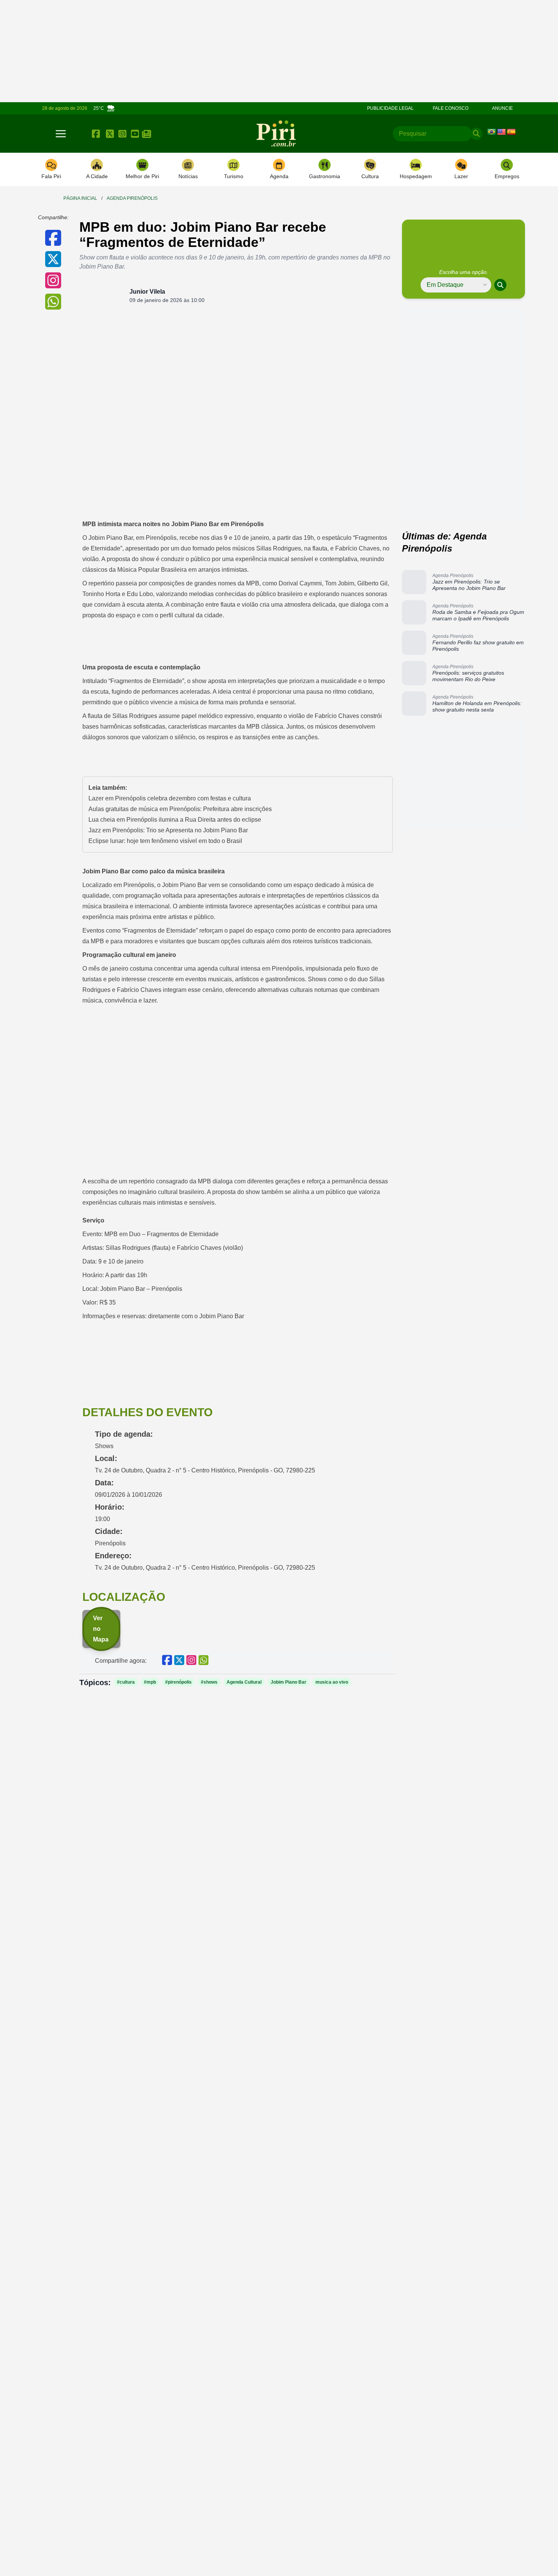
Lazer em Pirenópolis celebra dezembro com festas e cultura (170, 798)
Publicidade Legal (390, 108)
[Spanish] (511, 132)
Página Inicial (80, 198)
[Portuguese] (492, 132)
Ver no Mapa (101, 1629)
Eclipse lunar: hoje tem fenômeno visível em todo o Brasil (165, 841)
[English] (501, 132)
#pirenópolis (178, 1682)
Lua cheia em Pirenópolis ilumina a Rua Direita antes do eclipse (175, 820)
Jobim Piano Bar (288, 1682)
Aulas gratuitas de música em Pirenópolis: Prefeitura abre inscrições (180, 809)
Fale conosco (451, 108)
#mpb (150, 1682)
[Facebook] (96, 134)
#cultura (126, 1682)
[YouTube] (135, 134)
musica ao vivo (332, 1682)
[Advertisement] (465, 361)
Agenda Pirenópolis (132, 198)
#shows (209, 1682)
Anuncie (502, 108)
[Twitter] (110, 134)
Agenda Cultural (244, 1682)
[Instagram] (122, 134)
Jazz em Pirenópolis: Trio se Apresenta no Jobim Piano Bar (168, 830)
